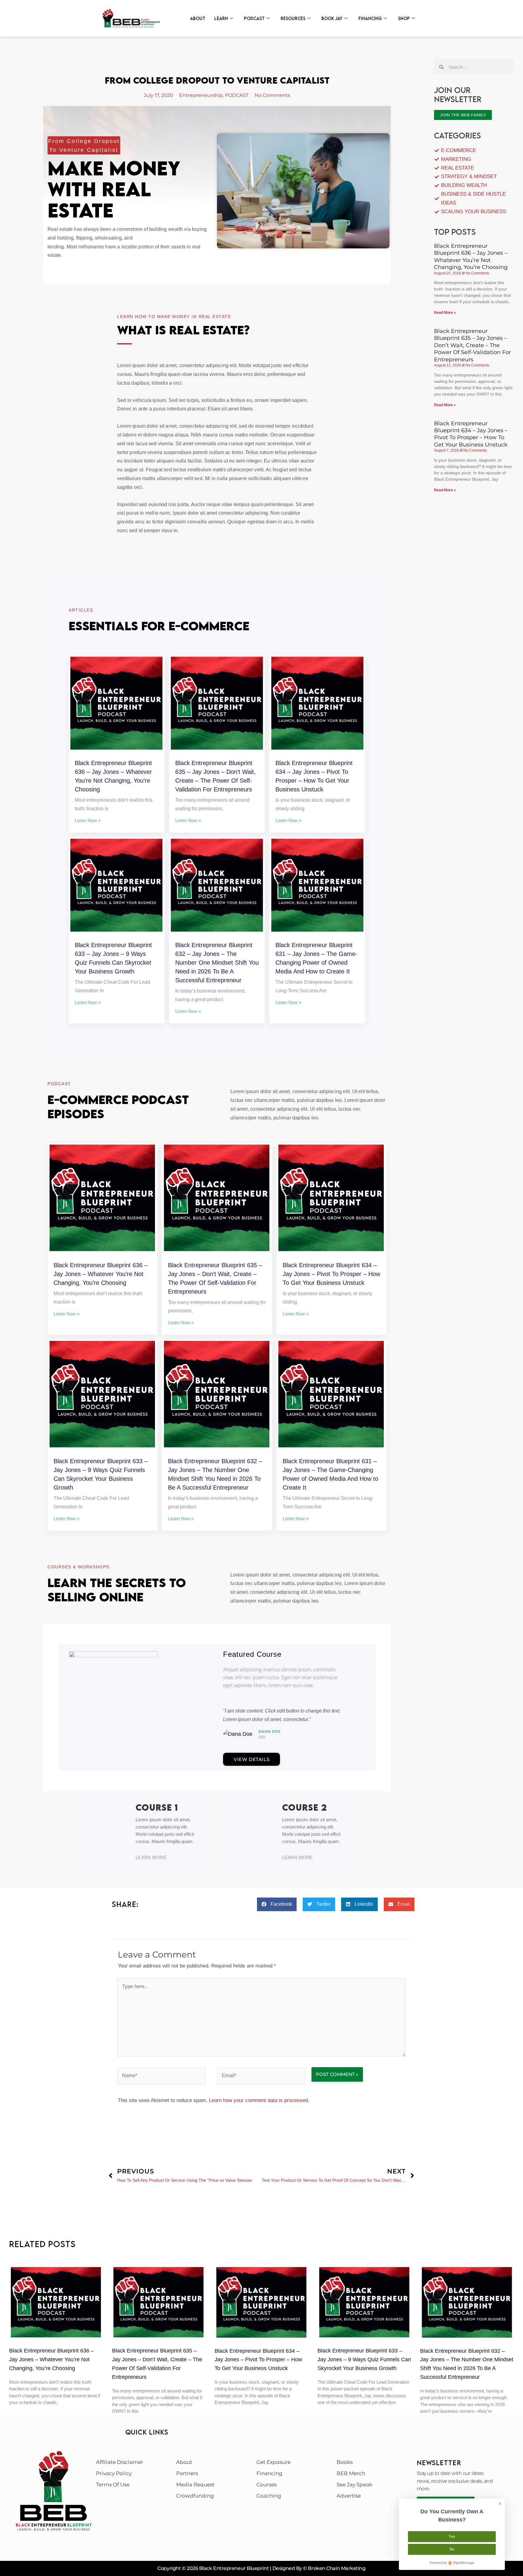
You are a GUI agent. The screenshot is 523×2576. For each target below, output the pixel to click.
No (452, 2549)
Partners (187, 2473)
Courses (266, 2485)
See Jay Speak (354, 2485)
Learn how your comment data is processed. (259, 2100)
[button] (277, 1904)
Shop (404, 18)
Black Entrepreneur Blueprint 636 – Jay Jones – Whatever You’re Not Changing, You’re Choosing (101, 1274)
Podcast (254, 18)
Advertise (349, 2496)
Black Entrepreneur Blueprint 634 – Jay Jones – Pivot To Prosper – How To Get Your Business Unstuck (331, 1274)
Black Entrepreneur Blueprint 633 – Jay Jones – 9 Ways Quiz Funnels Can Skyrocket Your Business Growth (364, 2359)
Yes (452, 2536)
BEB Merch (351, 2473)
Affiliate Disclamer (120, 2462)
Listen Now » (88, 820)
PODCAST (237, 95)
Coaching (269, 2496)
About (198, 18)
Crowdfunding (195, 2496)
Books (345, 2462)
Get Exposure (273, 2462)
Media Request (195, 2485)
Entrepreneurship (201, 95)
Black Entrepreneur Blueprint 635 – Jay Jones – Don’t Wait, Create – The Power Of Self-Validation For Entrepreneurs (472, 345)
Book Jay (332, 18)
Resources (293, 18)
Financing (370, 18)
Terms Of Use (113, 2485)
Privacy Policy (114, 2473)
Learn (221, 18)
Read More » (445, 313)
